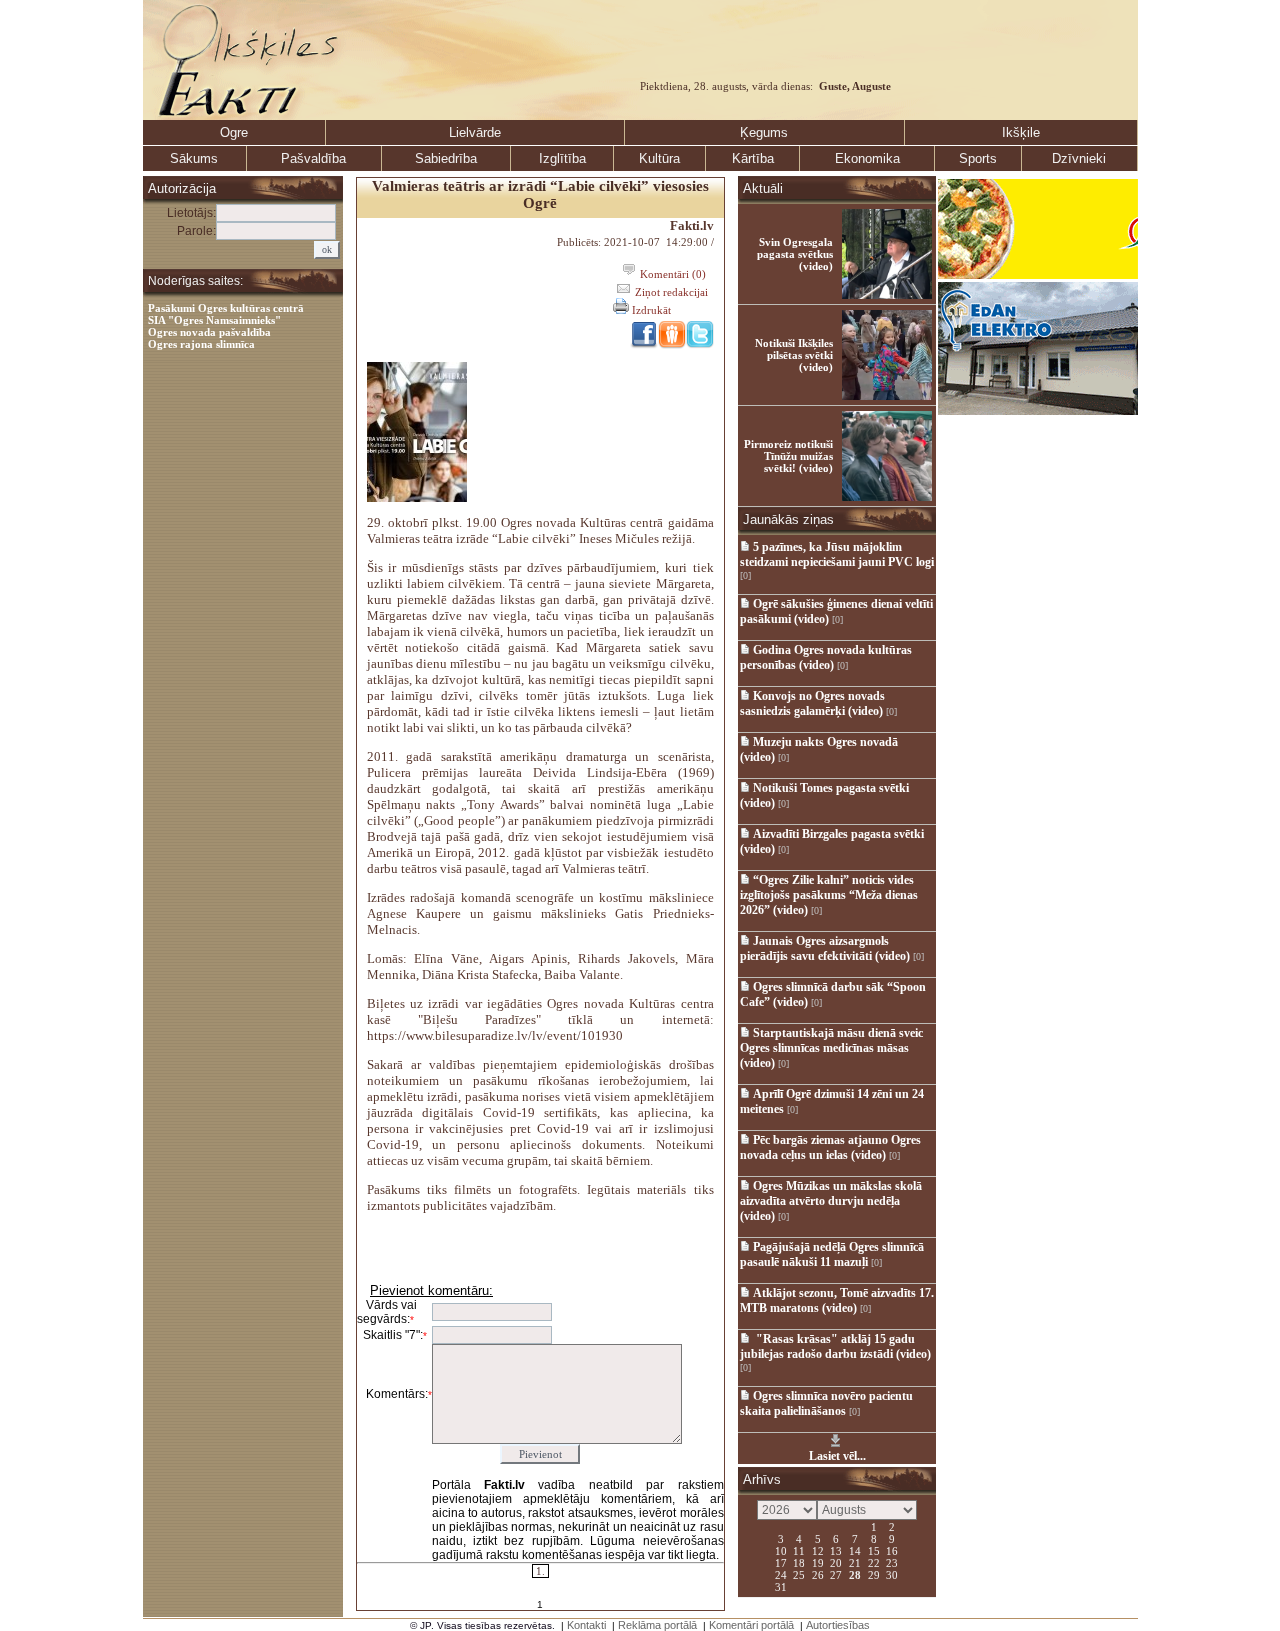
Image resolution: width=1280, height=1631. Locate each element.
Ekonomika (867, 158)
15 (874, 1550)
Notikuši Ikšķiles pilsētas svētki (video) (794, 355)
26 (818, 1574)
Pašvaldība (313, 158)
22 (874, 1562)
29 (874, 1574)
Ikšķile (1021, 132)
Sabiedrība (446, 158)
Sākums (194, 158)
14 (855, 1550)
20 (836, 1562)
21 (855, 1562)
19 (818, 1562)
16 (892, 1550)
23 (892, 1562)
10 (781, 1550)
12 (818, 1550)
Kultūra (659, 158)
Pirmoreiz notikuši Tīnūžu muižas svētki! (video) (788, 456)
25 (799, 1574)
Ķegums (764, 132)
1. (540, 1571)
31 (781, 1586)
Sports (978, 158)
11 (799, 1550)
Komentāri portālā (751, 1625)
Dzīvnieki (1079, 158)
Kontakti (586, 1625)
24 (781, 1574)
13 (836, 1550)
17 (781, 1562)
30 (892, 1574)
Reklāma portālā (657, 1625)
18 (799, 1562)
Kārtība (753, 158)
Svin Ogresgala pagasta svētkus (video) (795, 254)
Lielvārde (475, 132)
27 (836, 1574)
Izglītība (562, 158)
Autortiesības (838, 1625)
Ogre (234, 132)
